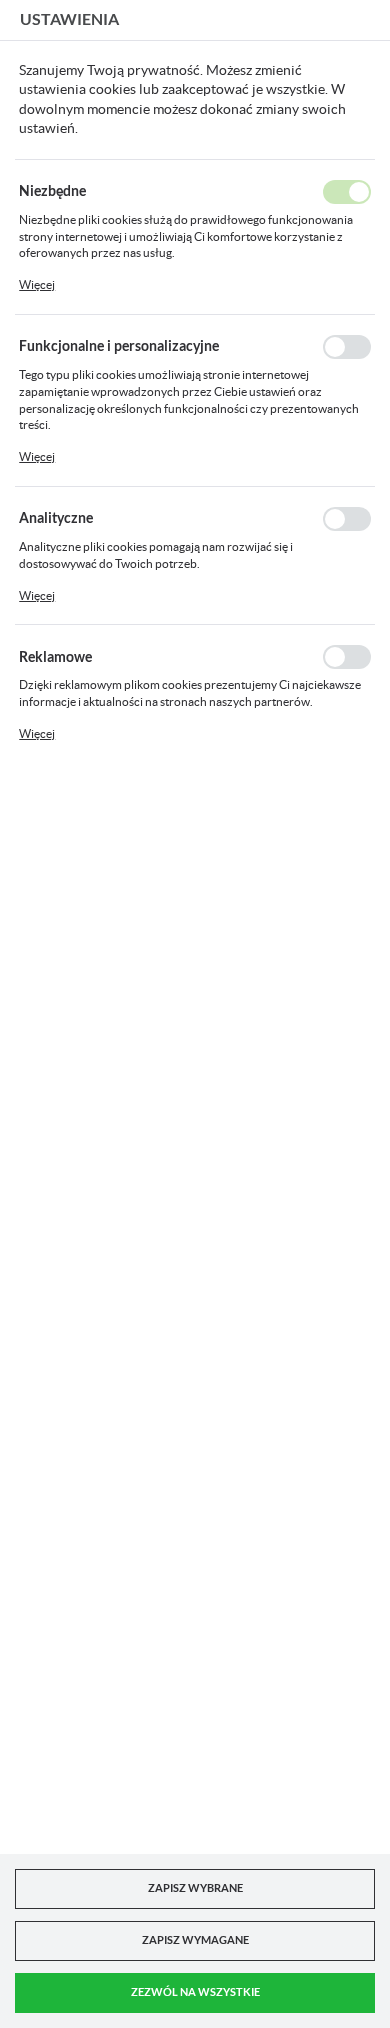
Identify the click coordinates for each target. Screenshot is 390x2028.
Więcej (37, 284)
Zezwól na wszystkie (195, 1992)
